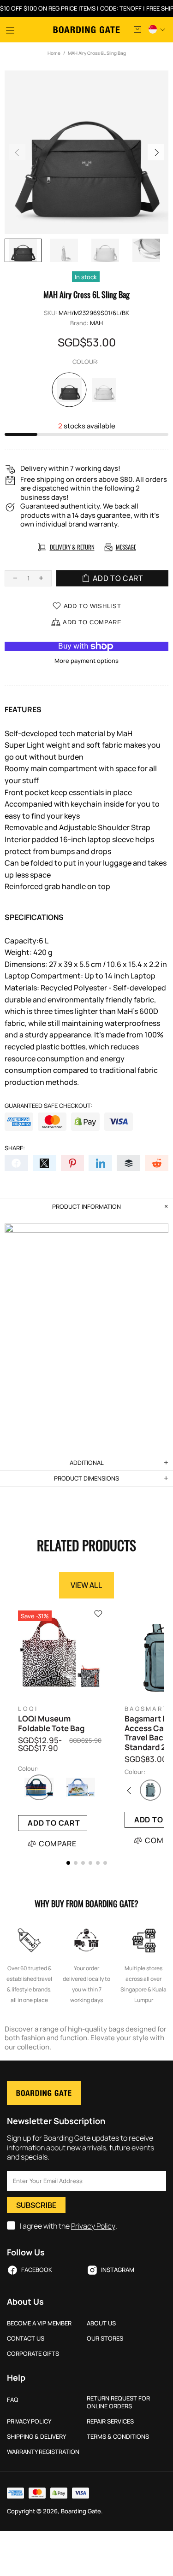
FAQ (13, 2400)
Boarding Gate (86, 30)
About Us (101, 2323)
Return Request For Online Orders (118, 2402)
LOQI (28, 1709)
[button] (68, 1863)
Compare (58, 1844)
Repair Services (110, 2421)
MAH (96, 323)
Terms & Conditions (118, 2437)
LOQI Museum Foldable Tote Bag (51, 1724)
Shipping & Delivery (36, 2437)
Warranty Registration (43, 2452)
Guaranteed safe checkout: (48, 1106)
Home (54, 53)
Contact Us (26, 2339)
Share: (15, 1148)
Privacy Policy (93, 2226)
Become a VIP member (39, 2323)
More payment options (86, 661)
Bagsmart (146, 1709)
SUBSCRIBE (36, 2205)
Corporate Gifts (33, 2354)
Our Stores (105, 2339)
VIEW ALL (86, 1585)
